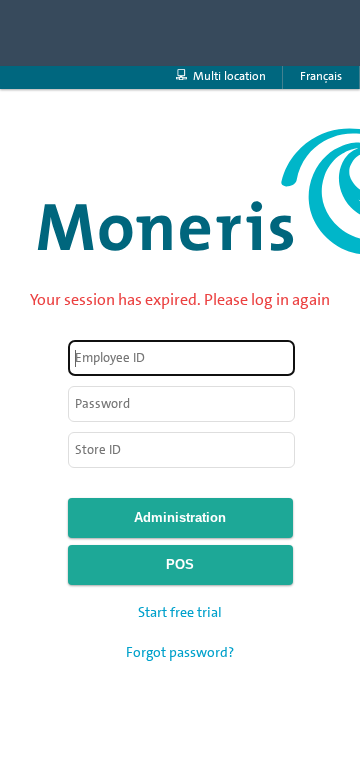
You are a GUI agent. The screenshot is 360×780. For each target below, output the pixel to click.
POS (180, 564)
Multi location (229, 76)
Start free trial (180, 612)
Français (321, 76)
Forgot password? (180, 652)
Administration (180, 517)
